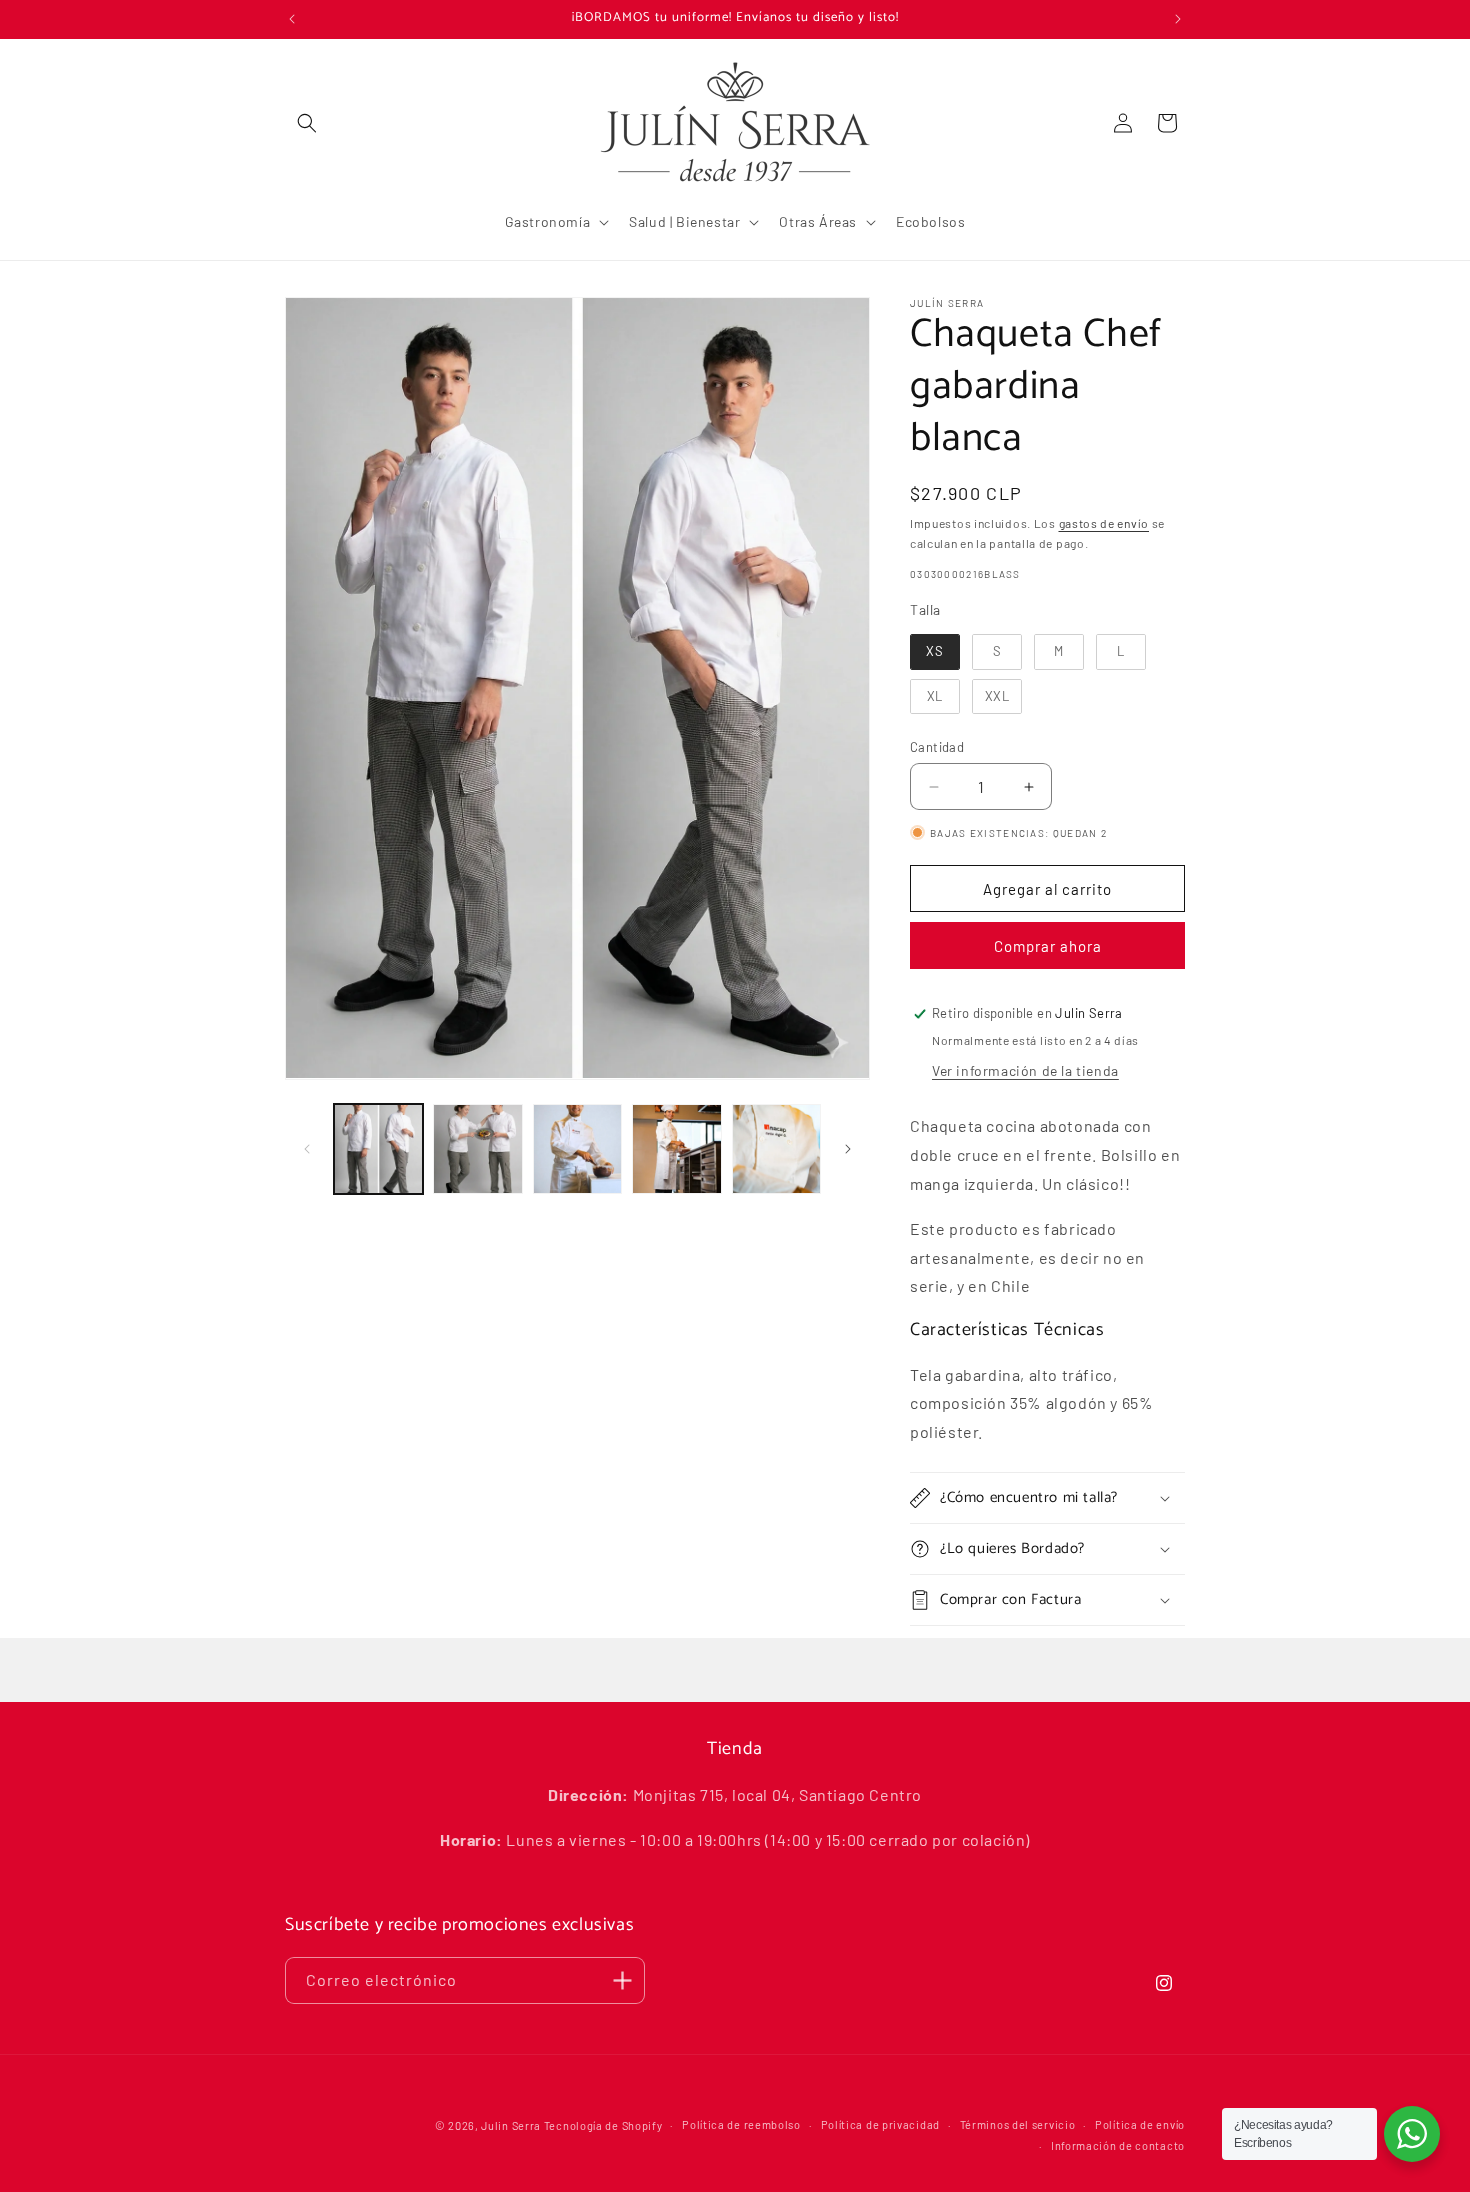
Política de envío (1140, 2124)
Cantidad (937, 747)
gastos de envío (1104, 523)
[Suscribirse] (622, 1980)
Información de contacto (1118, 2145)
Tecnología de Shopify (603, 2125)
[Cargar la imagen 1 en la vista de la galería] (378, 1148)
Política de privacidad (880, 2124)
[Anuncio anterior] (292, 19)
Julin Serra (511, 2125)
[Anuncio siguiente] (1178, 19)
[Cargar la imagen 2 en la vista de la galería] (477, 1148)
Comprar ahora (1048, 946)
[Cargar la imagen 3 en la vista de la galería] (577, 1148)
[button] (307, 123)
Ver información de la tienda (1025, 1070)
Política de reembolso (741, 2124)
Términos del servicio (1018, 2124)
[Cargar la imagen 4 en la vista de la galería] (676, 1148)
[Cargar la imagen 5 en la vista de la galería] (776, 1148)
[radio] (935, 652)
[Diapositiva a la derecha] (848, 1149)
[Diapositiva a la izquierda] (307, 1149)
